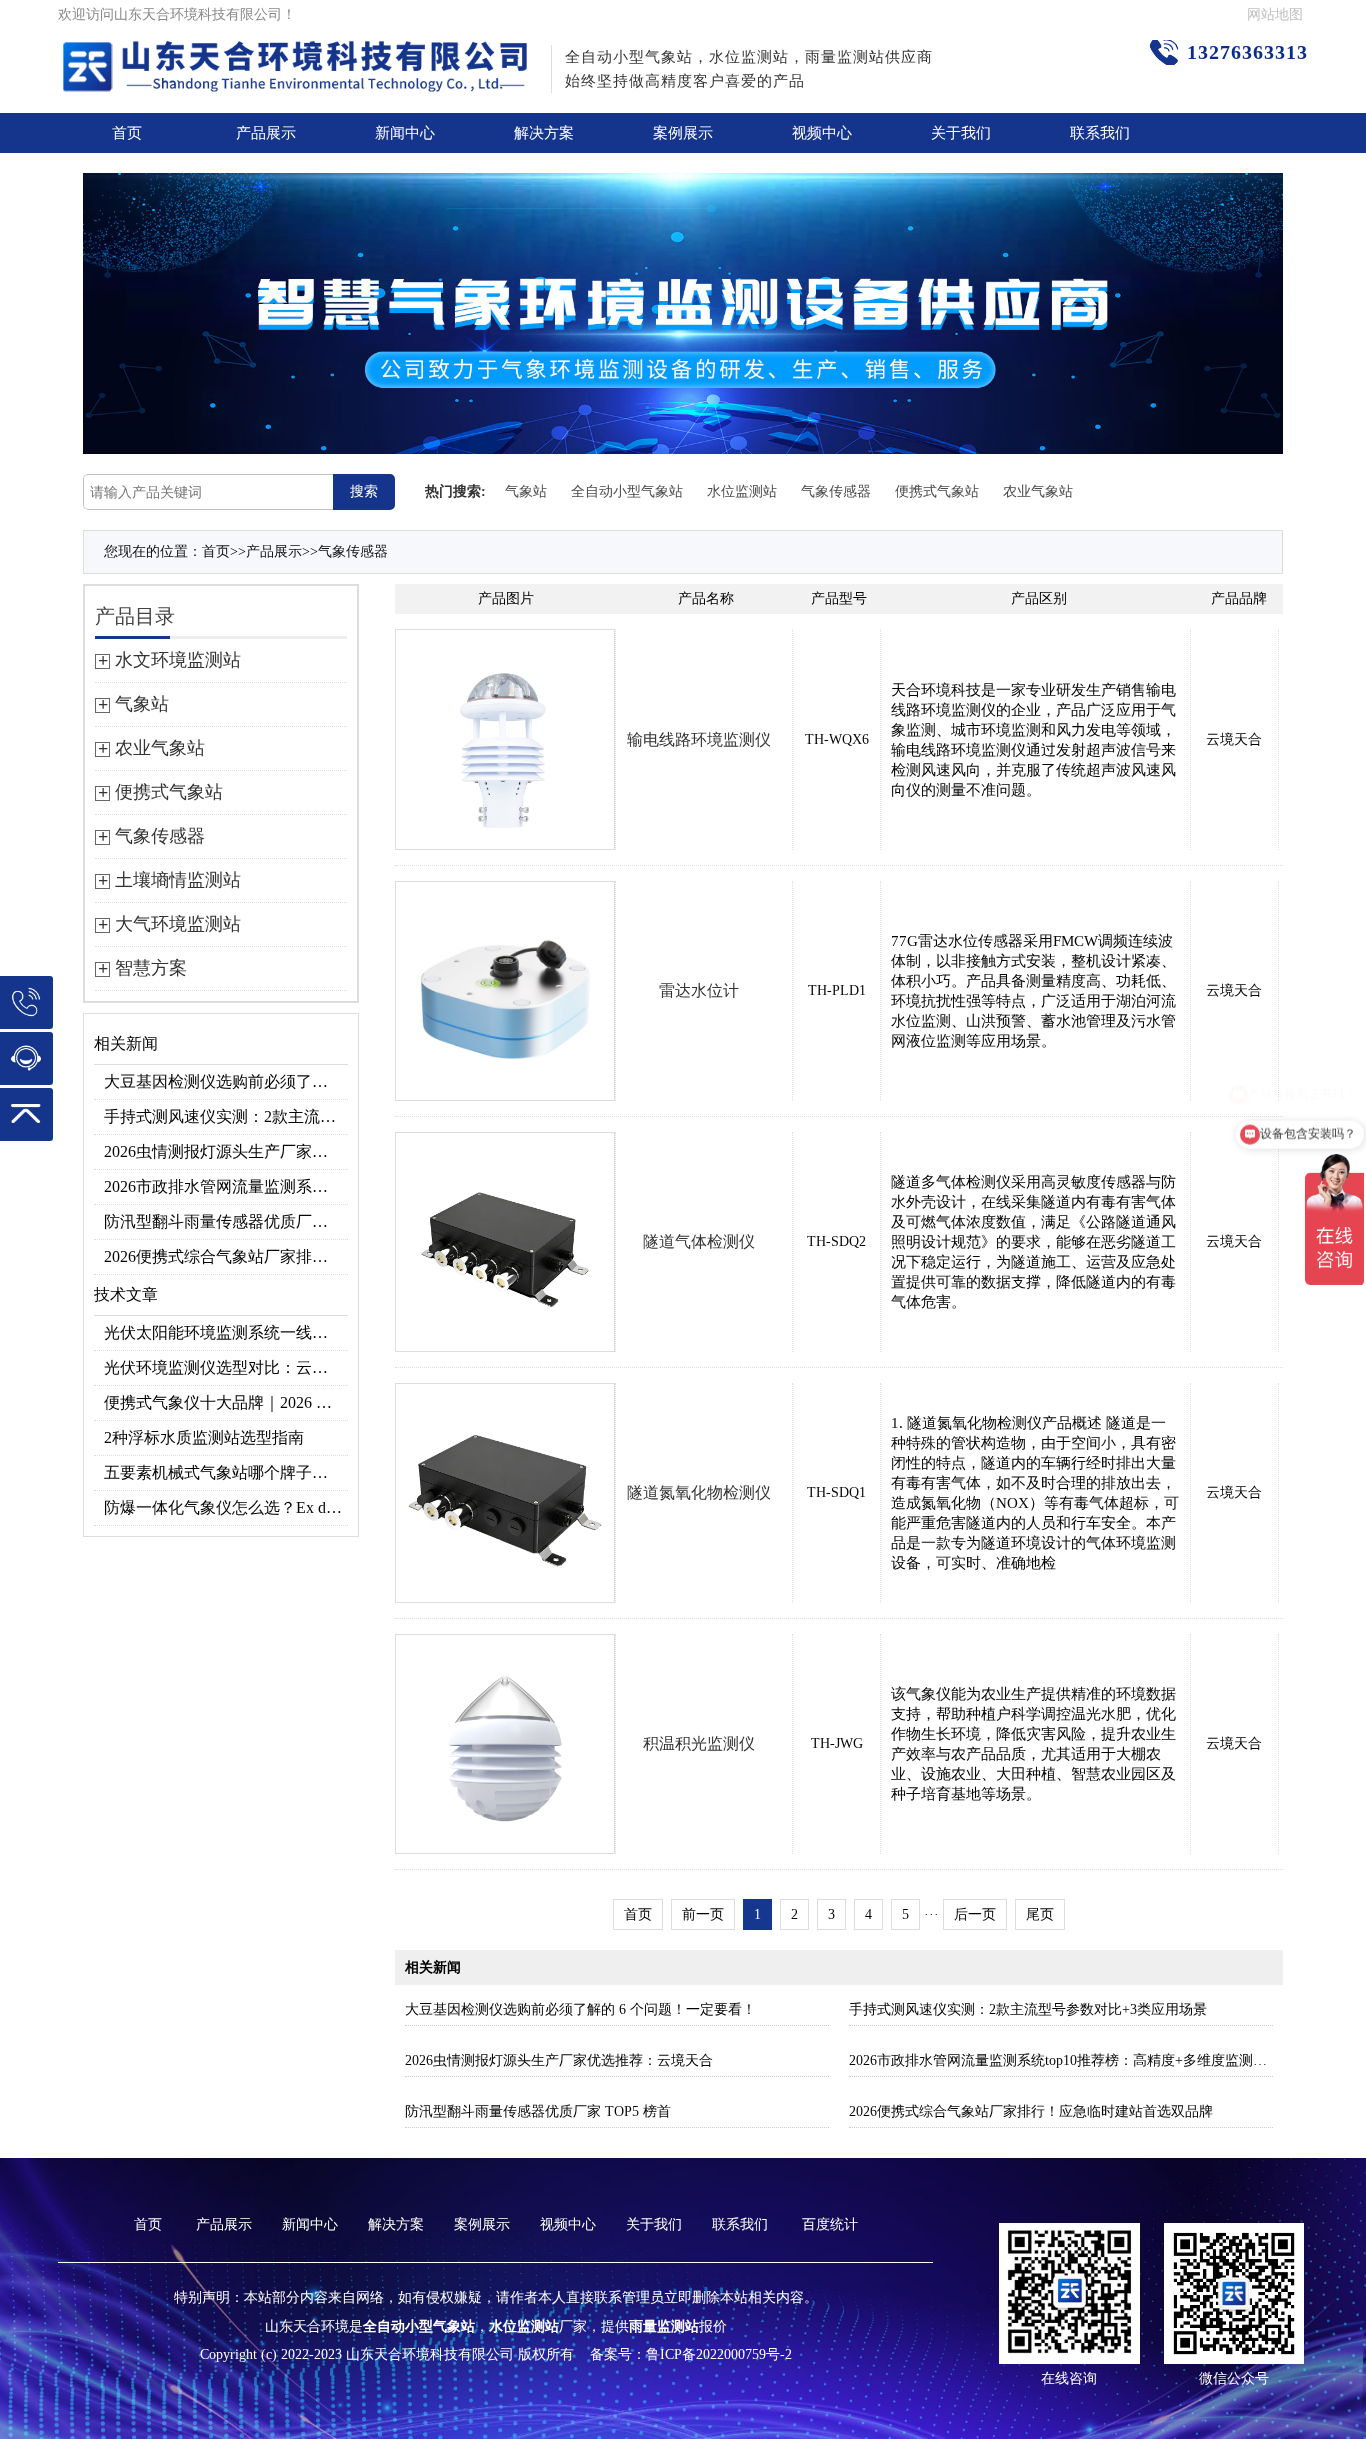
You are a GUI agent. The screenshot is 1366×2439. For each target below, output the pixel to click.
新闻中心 (405, 133)
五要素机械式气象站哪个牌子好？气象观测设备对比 (226, 1472)
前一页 (703, 1914)
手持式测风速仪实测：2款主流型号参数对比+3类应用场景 (226, 1116)
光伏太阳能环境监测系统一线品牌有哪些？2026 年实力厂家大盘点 (226, 1332)
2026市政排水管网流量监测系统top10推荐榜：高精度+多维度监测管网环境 (226, 1186)
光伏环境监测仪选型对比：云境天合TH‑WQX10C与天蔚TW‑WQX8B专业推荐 (226, 1367)
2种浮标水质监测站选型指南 (204, 1437)
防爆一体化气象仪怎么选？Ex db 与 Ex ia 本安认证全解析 (226, 1507)
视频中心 (822, 133)
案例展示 (683, 133)
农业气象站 (1038, 491)
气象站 (526, 491)
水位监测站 (742, 491)
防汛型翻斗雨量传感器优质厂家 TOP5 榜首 (226, 1221)
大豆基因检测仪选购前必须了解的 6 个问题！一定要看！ (226, 1081)
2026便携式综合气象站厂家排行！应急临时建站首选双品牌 (226, 1256)
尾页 (1040, 1914)
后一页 (975, 1914)
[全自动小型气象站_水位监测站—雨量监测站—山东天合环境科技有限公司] (298, 54)
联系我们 (1100, 133)
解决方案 (544, 133)
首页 (127, 133)
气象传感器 (836, 491)
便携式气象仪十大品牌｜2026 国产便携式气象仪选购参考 (226, 1402)
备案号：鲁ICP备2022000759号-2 (691, 2354)
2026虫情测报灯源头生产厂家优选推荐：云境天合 (226, 1151)
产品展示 (266, 133)
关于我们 (961, 133)
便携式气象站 (937, 491)
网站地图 (1275, 14)
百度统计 (830, 2224)
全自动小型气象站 (627, 491)
